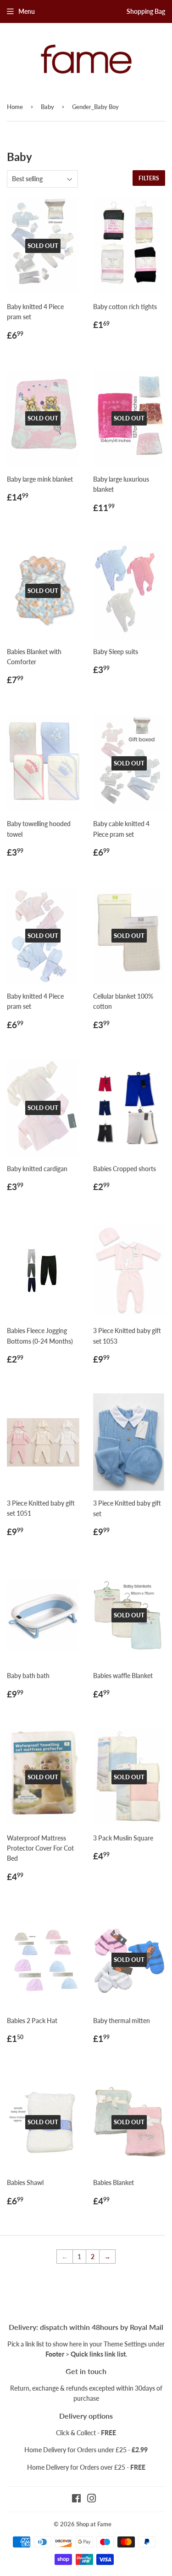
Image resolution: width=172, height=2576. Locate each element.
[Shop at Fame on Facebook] (76, 2499)
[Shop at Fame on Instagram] (92, 2499)
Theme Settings (125, 2344)
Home (15, 107)
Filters (149, 178)
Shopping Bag (146, 11)
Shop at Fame (94, 2524)
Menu (27, 11)
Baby (47, 107)
